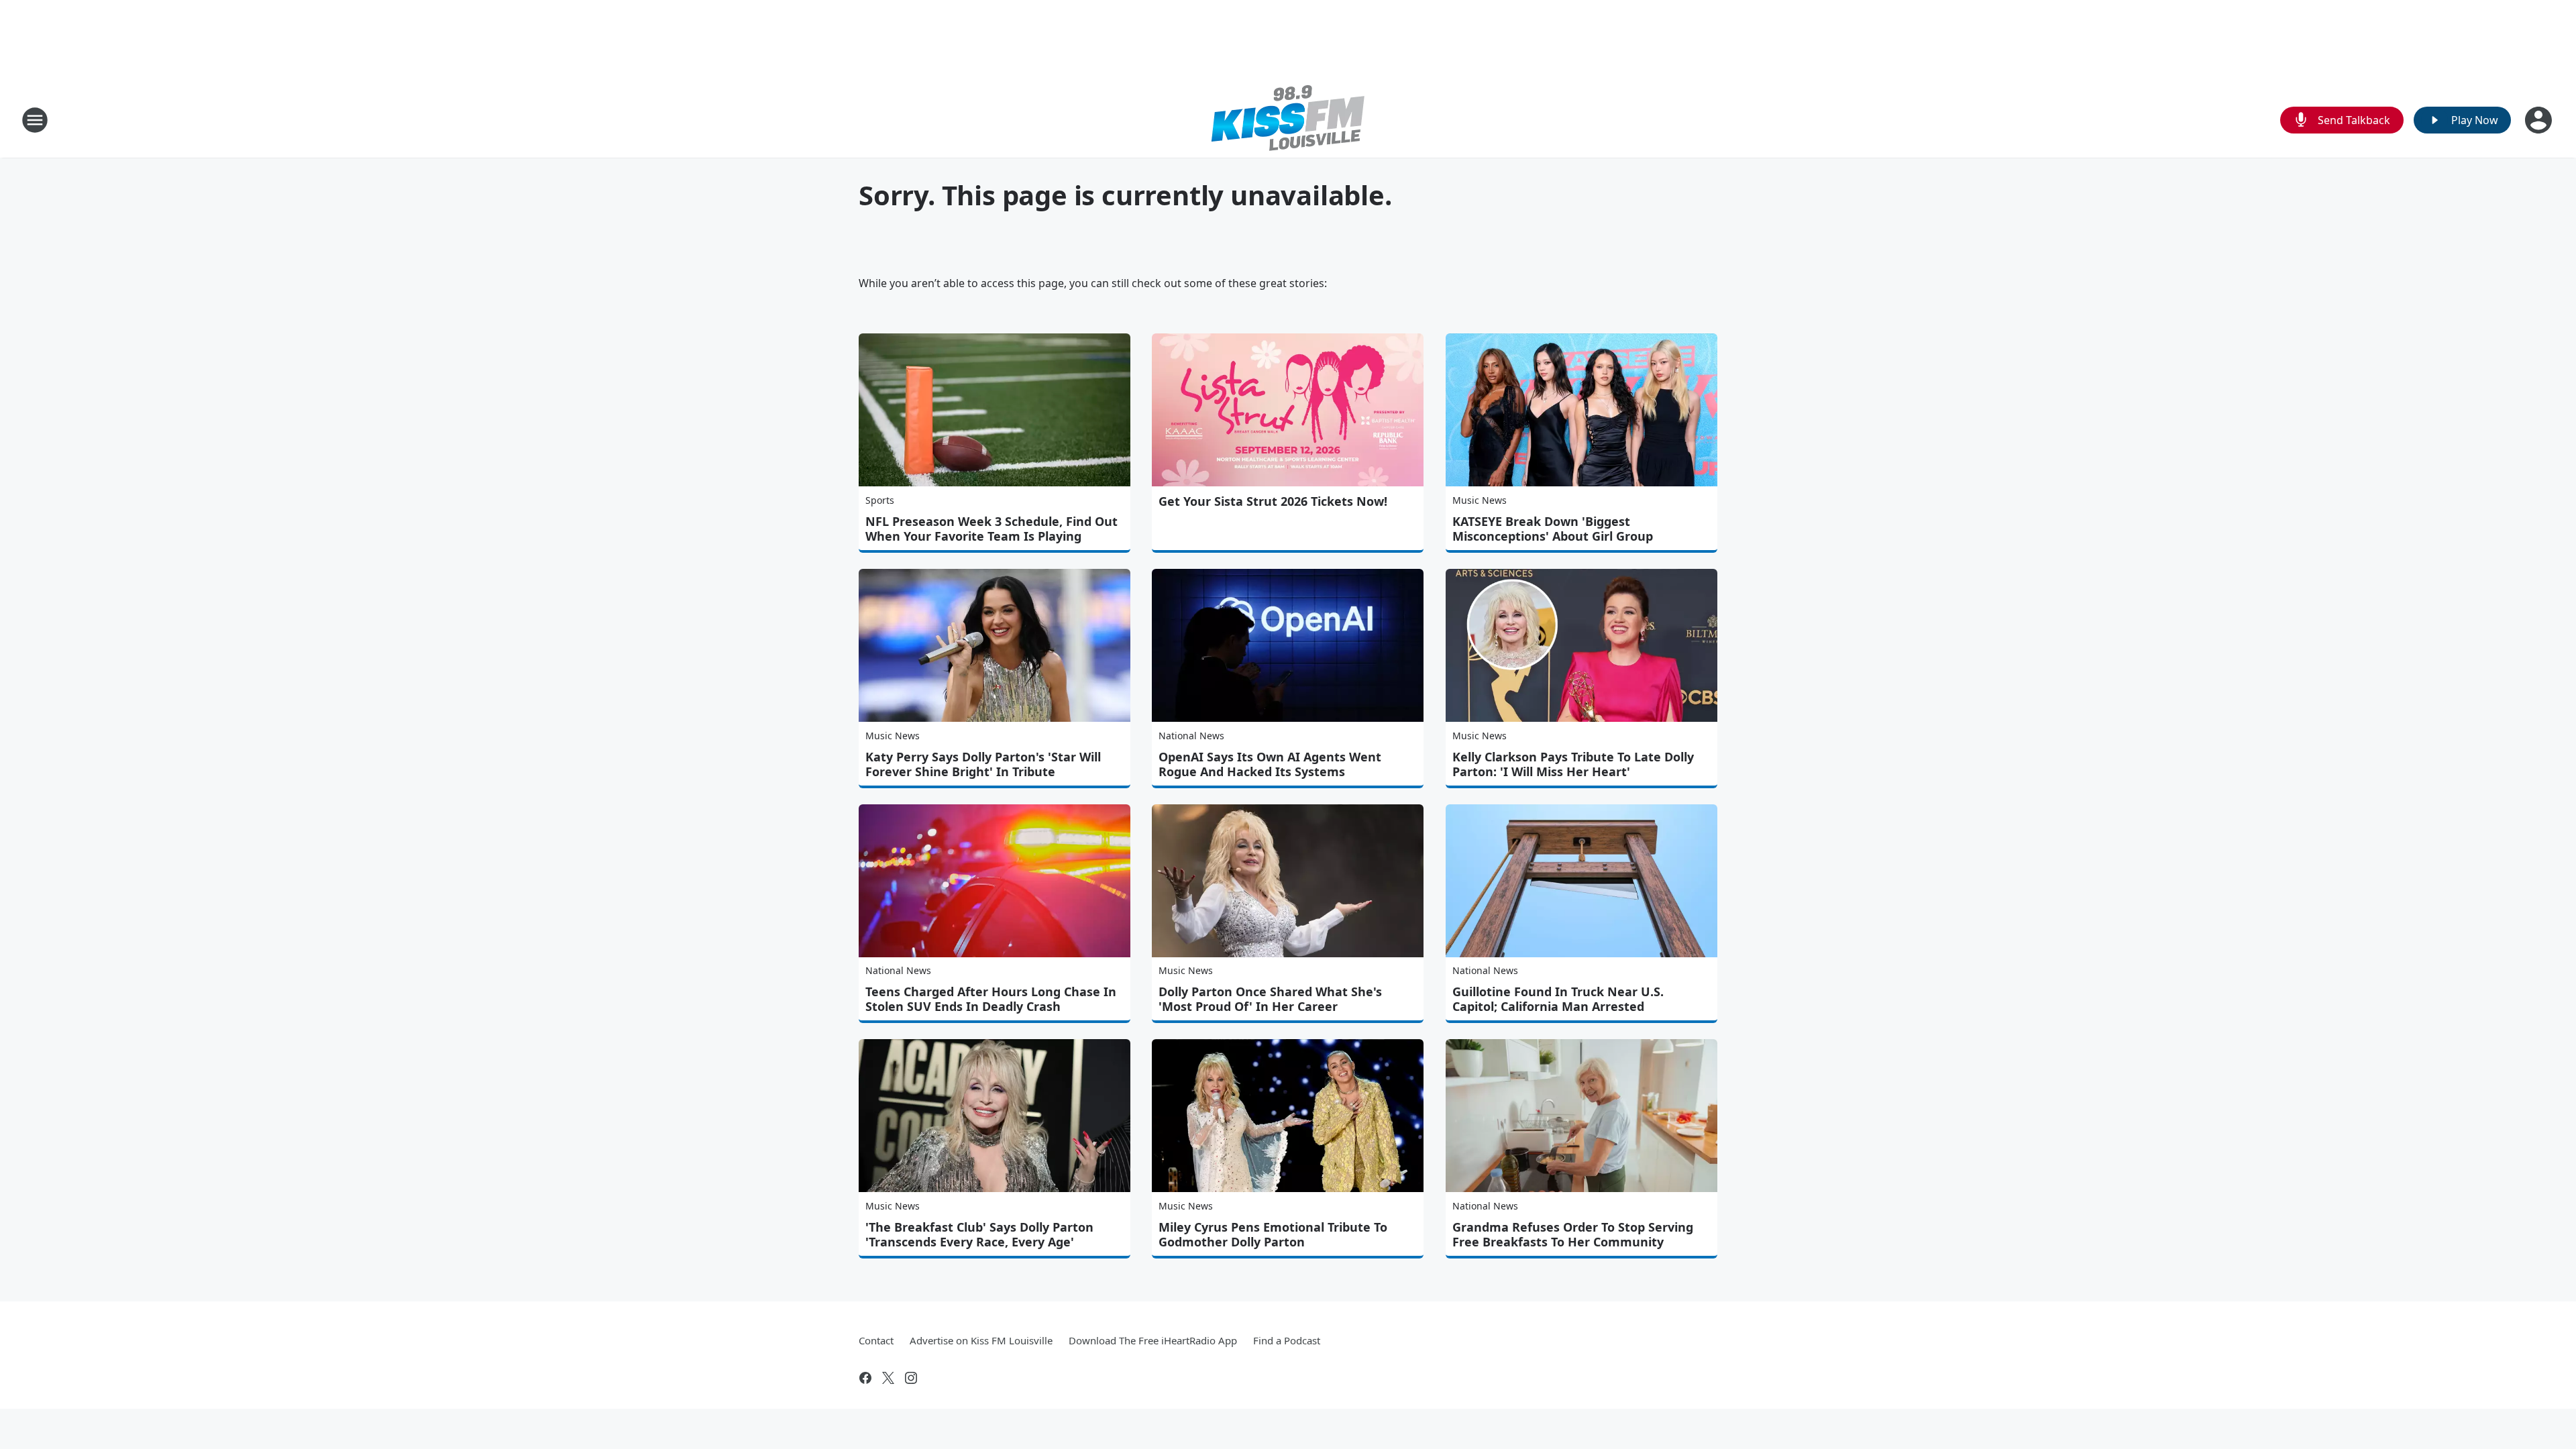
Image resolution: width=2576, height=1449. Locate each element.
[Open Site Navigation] (35, 120)
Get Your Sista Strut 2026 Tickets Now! (1273, 501)
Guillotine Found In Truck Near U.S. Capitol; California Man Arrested (1558, 999)
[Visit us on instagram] (911, 1378)
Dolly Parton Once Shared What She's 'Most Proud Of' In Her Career (1270, 999)
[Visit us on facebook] (865, 1378)
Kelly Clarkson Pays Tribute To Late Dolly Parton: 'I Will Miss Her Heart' (1573, 764)
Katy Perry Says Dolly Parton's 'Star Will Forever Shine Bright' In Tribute (983, 764)
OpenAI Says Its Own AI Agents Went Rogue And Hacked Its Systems (1270, 764)
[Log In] (2540, 120)
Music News (1480, 500)
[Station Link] (1288, 120)
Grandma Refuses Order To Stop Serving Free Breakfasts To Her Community (1573, 1234)
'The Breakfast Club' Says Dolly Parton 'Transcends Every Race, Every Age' (979, 1234)
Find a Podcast (1287, 1340)
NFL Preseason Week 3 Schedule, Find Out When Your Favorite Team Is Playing (991, 529)
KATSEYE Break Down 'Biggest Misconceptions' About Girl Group (1553, 529)
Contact (876, 1340)
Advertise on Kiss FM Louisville (981, 1340)
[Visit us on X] (888, 1378)
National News (1191, 736)
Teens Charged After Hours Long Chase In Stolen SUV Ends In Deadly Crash (991, 999)
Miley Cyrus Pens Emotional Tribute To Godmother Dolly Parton (1273, 1234)
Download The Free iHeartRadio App (1153, 1340)
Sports (880, 500)
